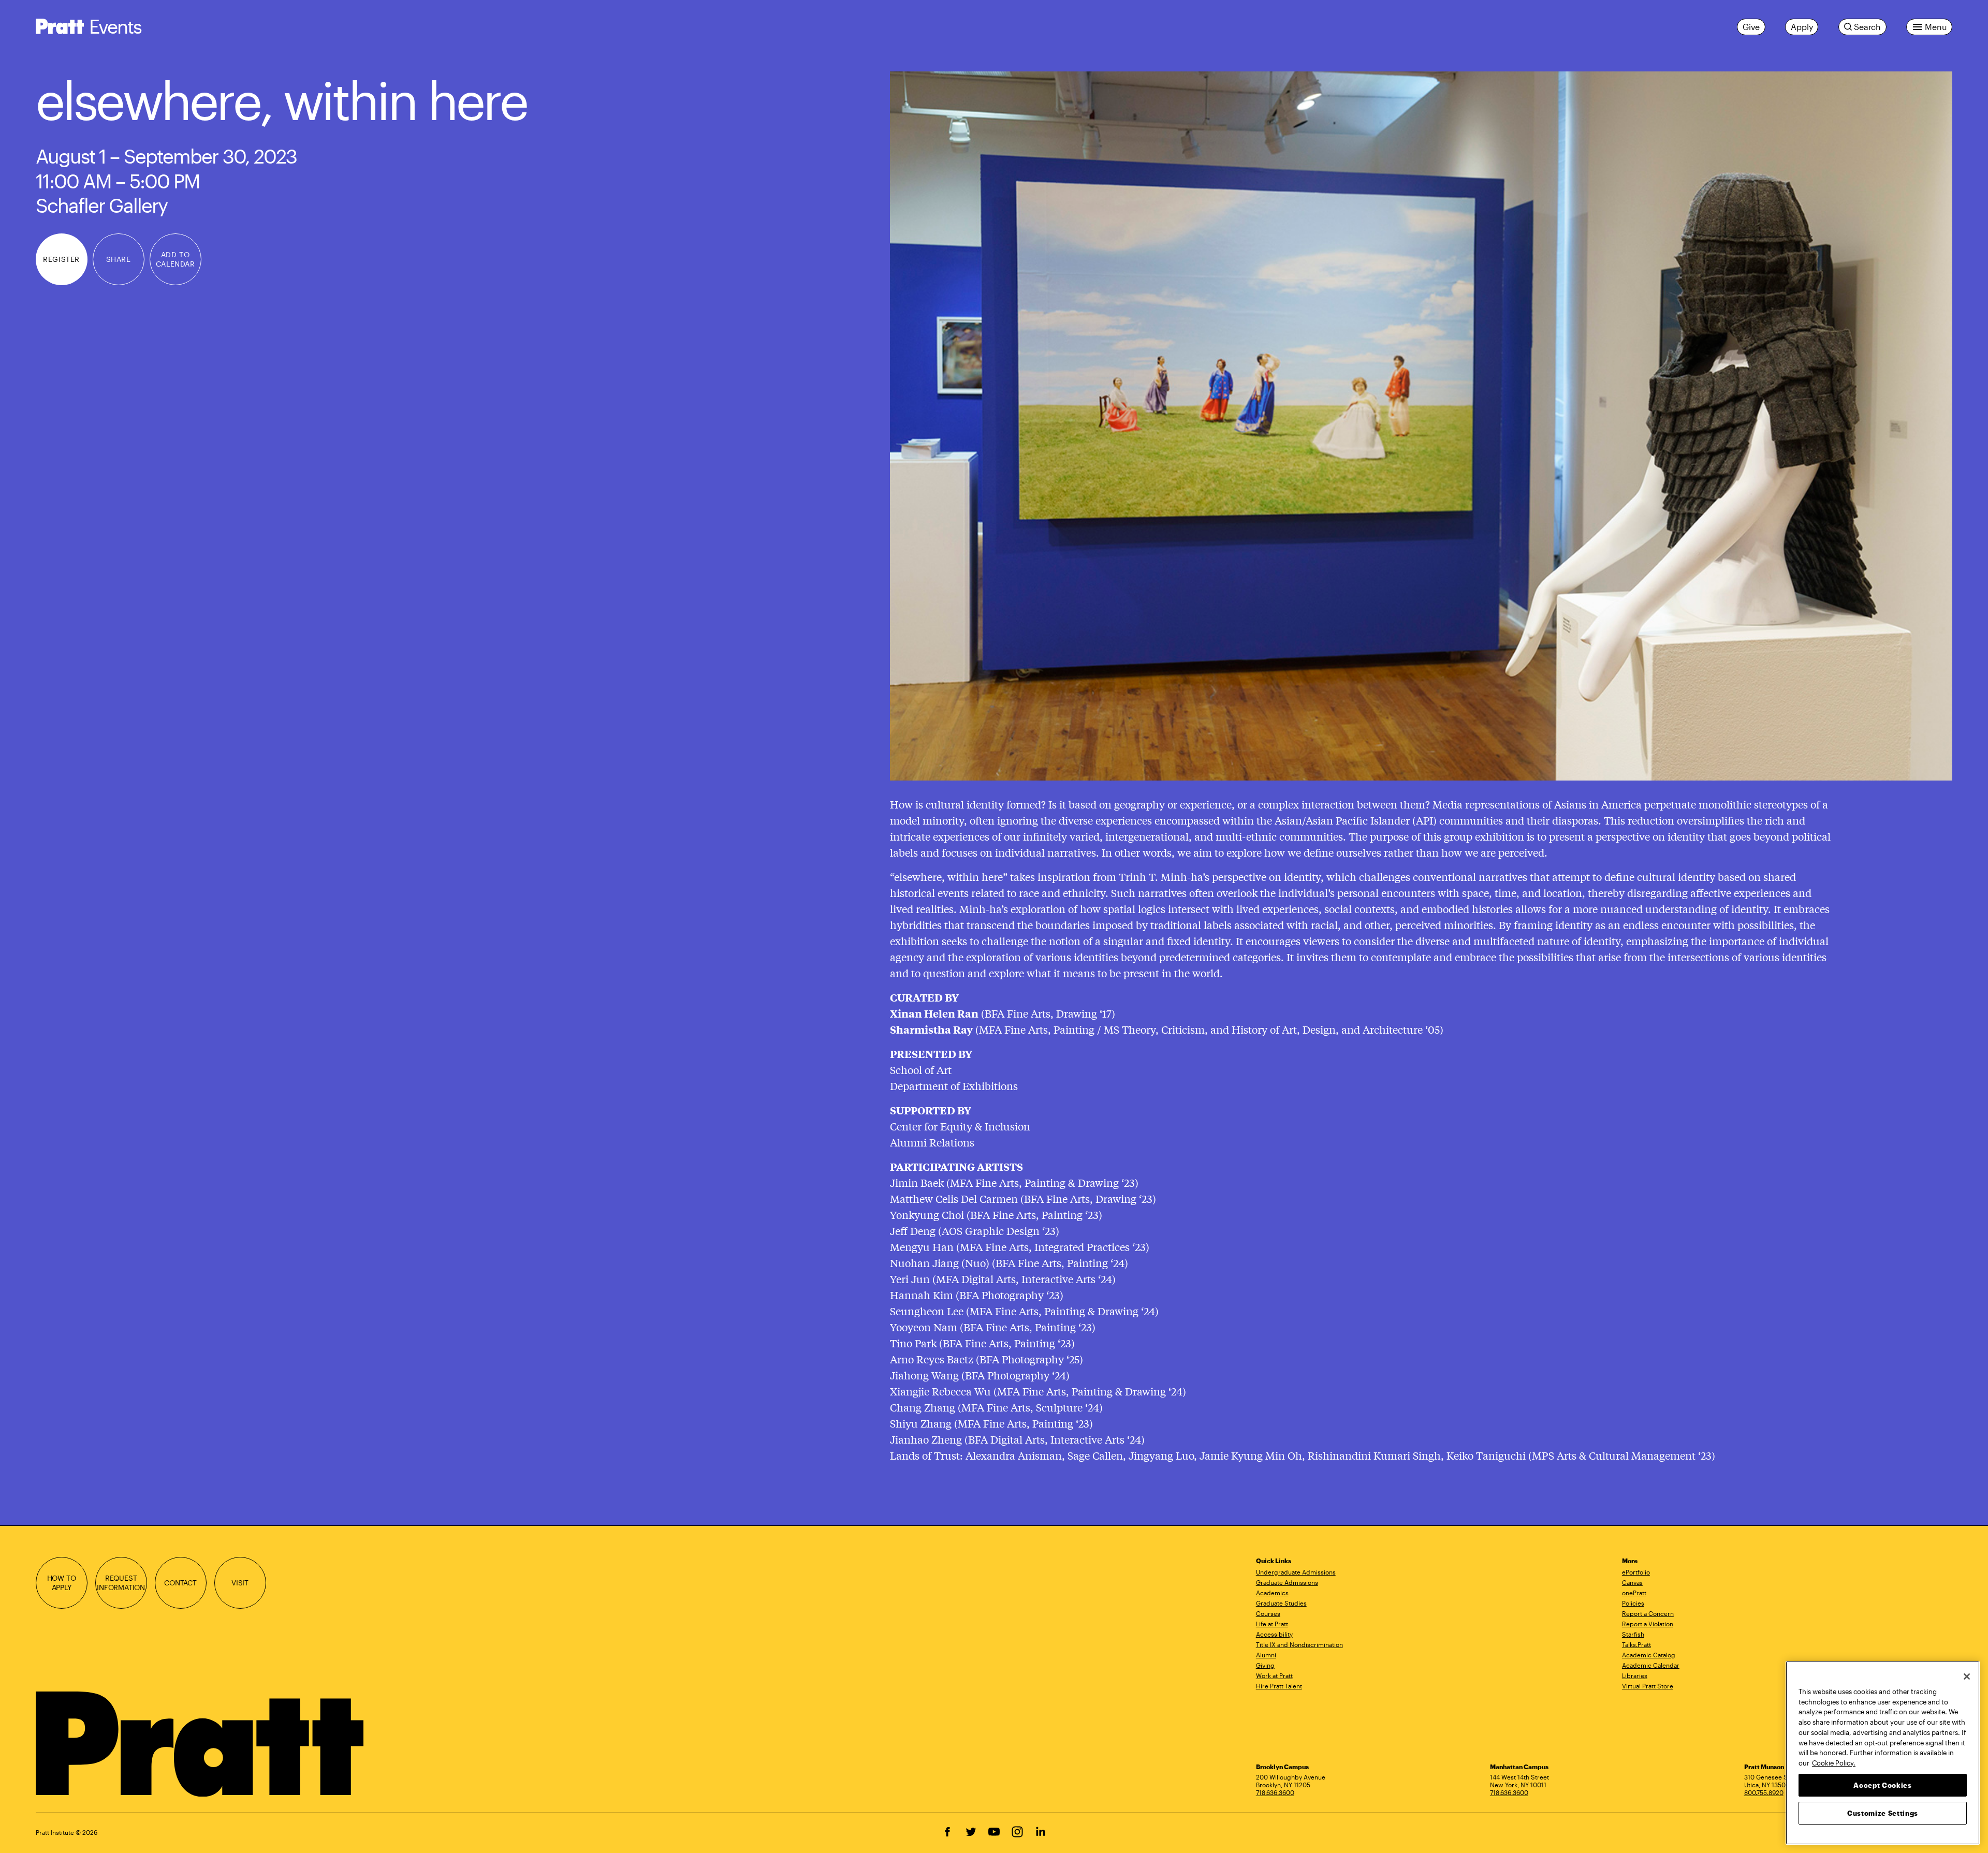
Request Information (121, 1583)
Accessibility (1274, 1634)
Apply (1802, 27)
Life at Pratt (1272, 1624)
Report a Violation (1648, 1624)
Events (115, 26)
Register (61, 259)
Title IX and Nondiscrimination (1299, 1644)
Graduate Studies (1281, 1603)
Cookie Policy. (1834, 1762)
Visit (240, 1583)
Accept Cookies (1882, 1785)
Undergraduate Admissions (1296, 1572)
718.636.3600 (1275, 1792)
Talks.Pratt (1636, 1644)
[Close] (1967, 1676)
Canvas (1632, 1582)
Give (1751, 27)
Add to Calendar (175, 259)
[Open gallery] (1421, 426)
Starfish (1633, 1634)
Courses (1268, 1613)
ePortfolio (1636, 1572)
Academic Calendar (1651, 1665)
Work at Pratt (1274, 1675)
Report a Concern (1648, 1613)
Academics (1272, 1593)
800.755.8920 (1764, 1792)
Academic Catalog (1649, 1655)
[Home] (201, 1744)
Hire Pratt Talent (1279, 1686)
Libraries (1635, 1675)
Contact (180, 1583)
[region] (1883, 1753)
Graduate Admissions (1287, 1582)
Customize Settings (1883, 1813)
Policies (1633, 1603)
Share (119, 259)
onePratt (1634, 1593)
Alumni (1266, 1655)
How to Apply (62, 1583)
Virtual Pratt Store (1648, 1686)
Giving (1265, 1665)
